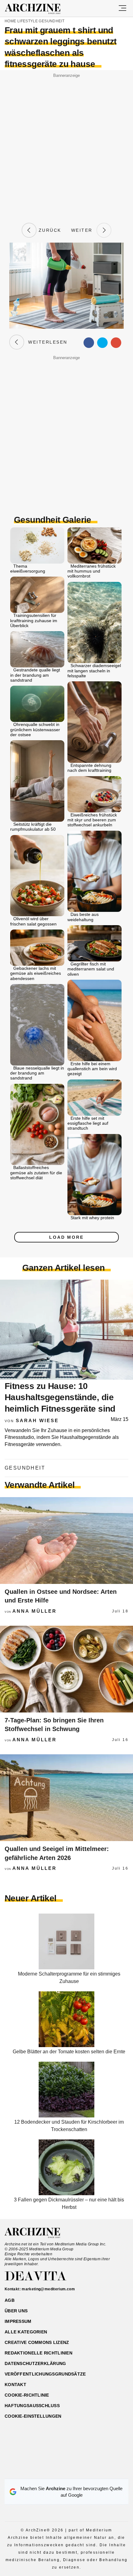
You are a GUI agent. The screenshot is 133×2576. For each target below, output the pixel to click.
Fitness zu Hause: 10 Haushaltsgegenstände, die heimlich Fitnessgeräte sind (60, 1397)
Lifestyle (28, 21)
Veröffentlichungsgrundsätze (45, 2374)
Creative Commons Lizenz (37, 2342)
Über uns (16, 2311)
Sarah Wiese (37, 1420)
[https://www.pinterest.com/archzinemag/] (67, 2471)
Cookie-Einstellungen (33, 2416)
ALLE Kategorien (26, 2332)
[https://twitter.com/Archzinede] (88, 2471)
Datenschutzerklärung (35, 2363)
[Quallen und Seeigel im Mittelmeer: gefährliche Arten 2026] (66, 1798)
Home (10, 21)
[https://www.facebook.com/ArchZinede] (45, 2471)
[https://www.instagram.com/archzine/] (56, 2471)
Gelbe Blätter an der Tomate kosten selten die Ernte (69, 2052)
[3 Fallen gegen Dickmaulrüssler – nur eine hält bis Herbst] (66, 2194)
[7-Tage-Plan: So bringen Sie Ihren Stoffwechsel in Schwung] (66, 1669)
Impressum (18, 2321)
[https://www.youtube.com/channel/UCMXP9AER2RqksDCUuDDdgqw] (77, 2471)
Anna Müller (34, 1611)
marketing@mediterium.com (48, 2289)
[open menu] (122, 8)
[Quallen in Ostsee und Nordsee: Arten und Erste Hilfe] (66, 1541)
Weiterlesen (46, 342)
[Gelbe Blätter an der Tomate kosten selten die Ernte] (66, 2045)
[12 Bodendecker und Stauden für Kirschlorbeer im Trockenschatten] (66, 2116)
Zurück (49, 230)
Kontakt (15, 2385)
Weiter (84, 230)
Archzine (38, 9)
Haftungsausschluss (32, 2406)
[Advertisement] (66, 146)
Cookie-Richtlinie (27, 2395)
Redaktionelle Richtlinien (39, 2353)
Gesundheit (51, 21)
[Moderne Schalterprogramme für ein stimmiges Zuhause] (66, 1968)
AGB (10, 2300)
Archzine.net (38, 2233)
